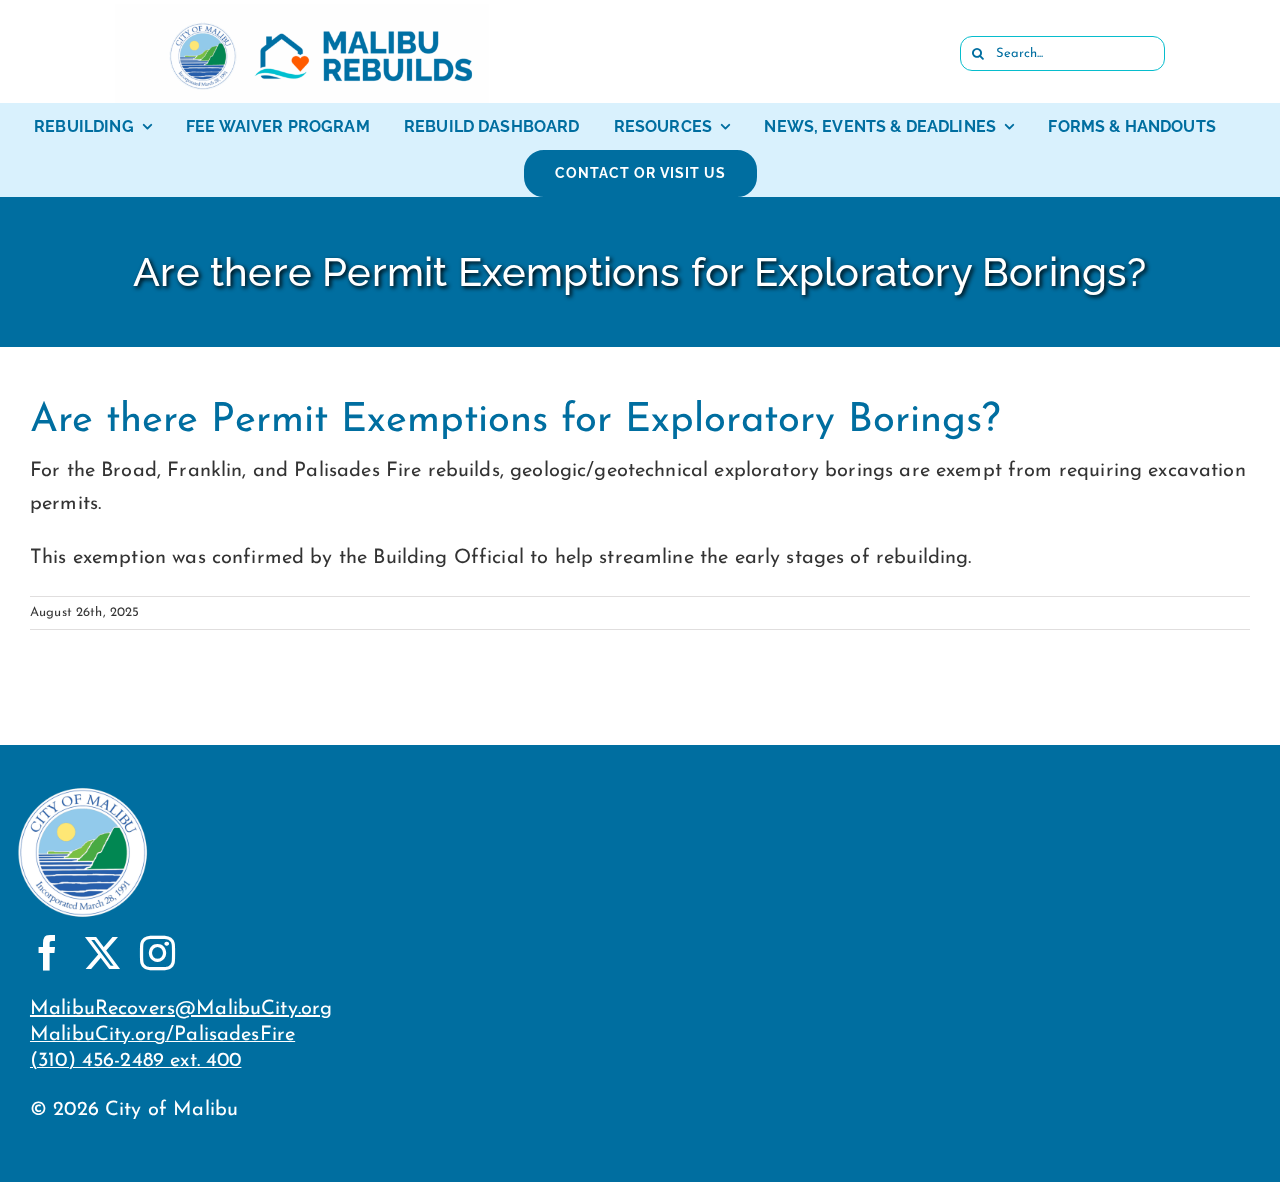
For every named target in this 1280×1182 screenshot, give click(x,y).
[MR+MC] (302, 14)
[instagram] (157, 952)
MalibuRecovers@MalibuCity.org (181, 1009)
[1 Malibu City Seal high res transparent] (83, 790)
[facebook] (47, 952)
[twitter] (102, 952)
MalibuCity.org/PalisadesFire (162, 1035)
